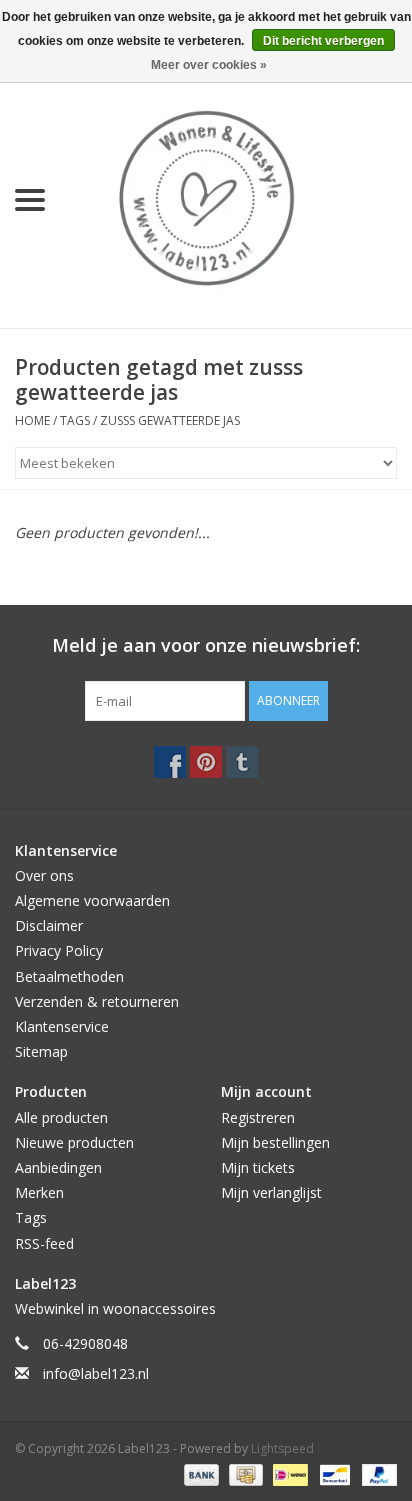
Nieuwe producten (74, 1142)
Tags (75, 420)
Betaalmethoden (69, 976)
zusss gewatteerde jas (170, 420)
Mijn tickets (258, 1167)
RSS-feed (44, 1243)
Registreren (258, 1117)
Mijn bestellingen (275, 1142)
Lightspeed (282, 1448)
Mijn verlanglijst (271, 1192)
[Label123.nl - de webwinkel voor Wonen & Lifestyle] (236, 198)
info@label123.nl (96, 1373)
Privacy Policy (59, 950)
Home (32, 420)
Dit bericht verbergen (323, 41)
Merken (39, 1192)
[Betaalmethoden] (199, 1473)
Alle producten (61, 1117)
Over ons (44, 875)
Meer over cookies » (209, 65)
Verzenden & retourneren (97, 1001)
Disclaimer (49, 925)
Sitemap (41, 1051)
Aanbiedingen (58, 1167)
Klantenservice (62, 1026)
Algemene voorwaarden (92, 900)
